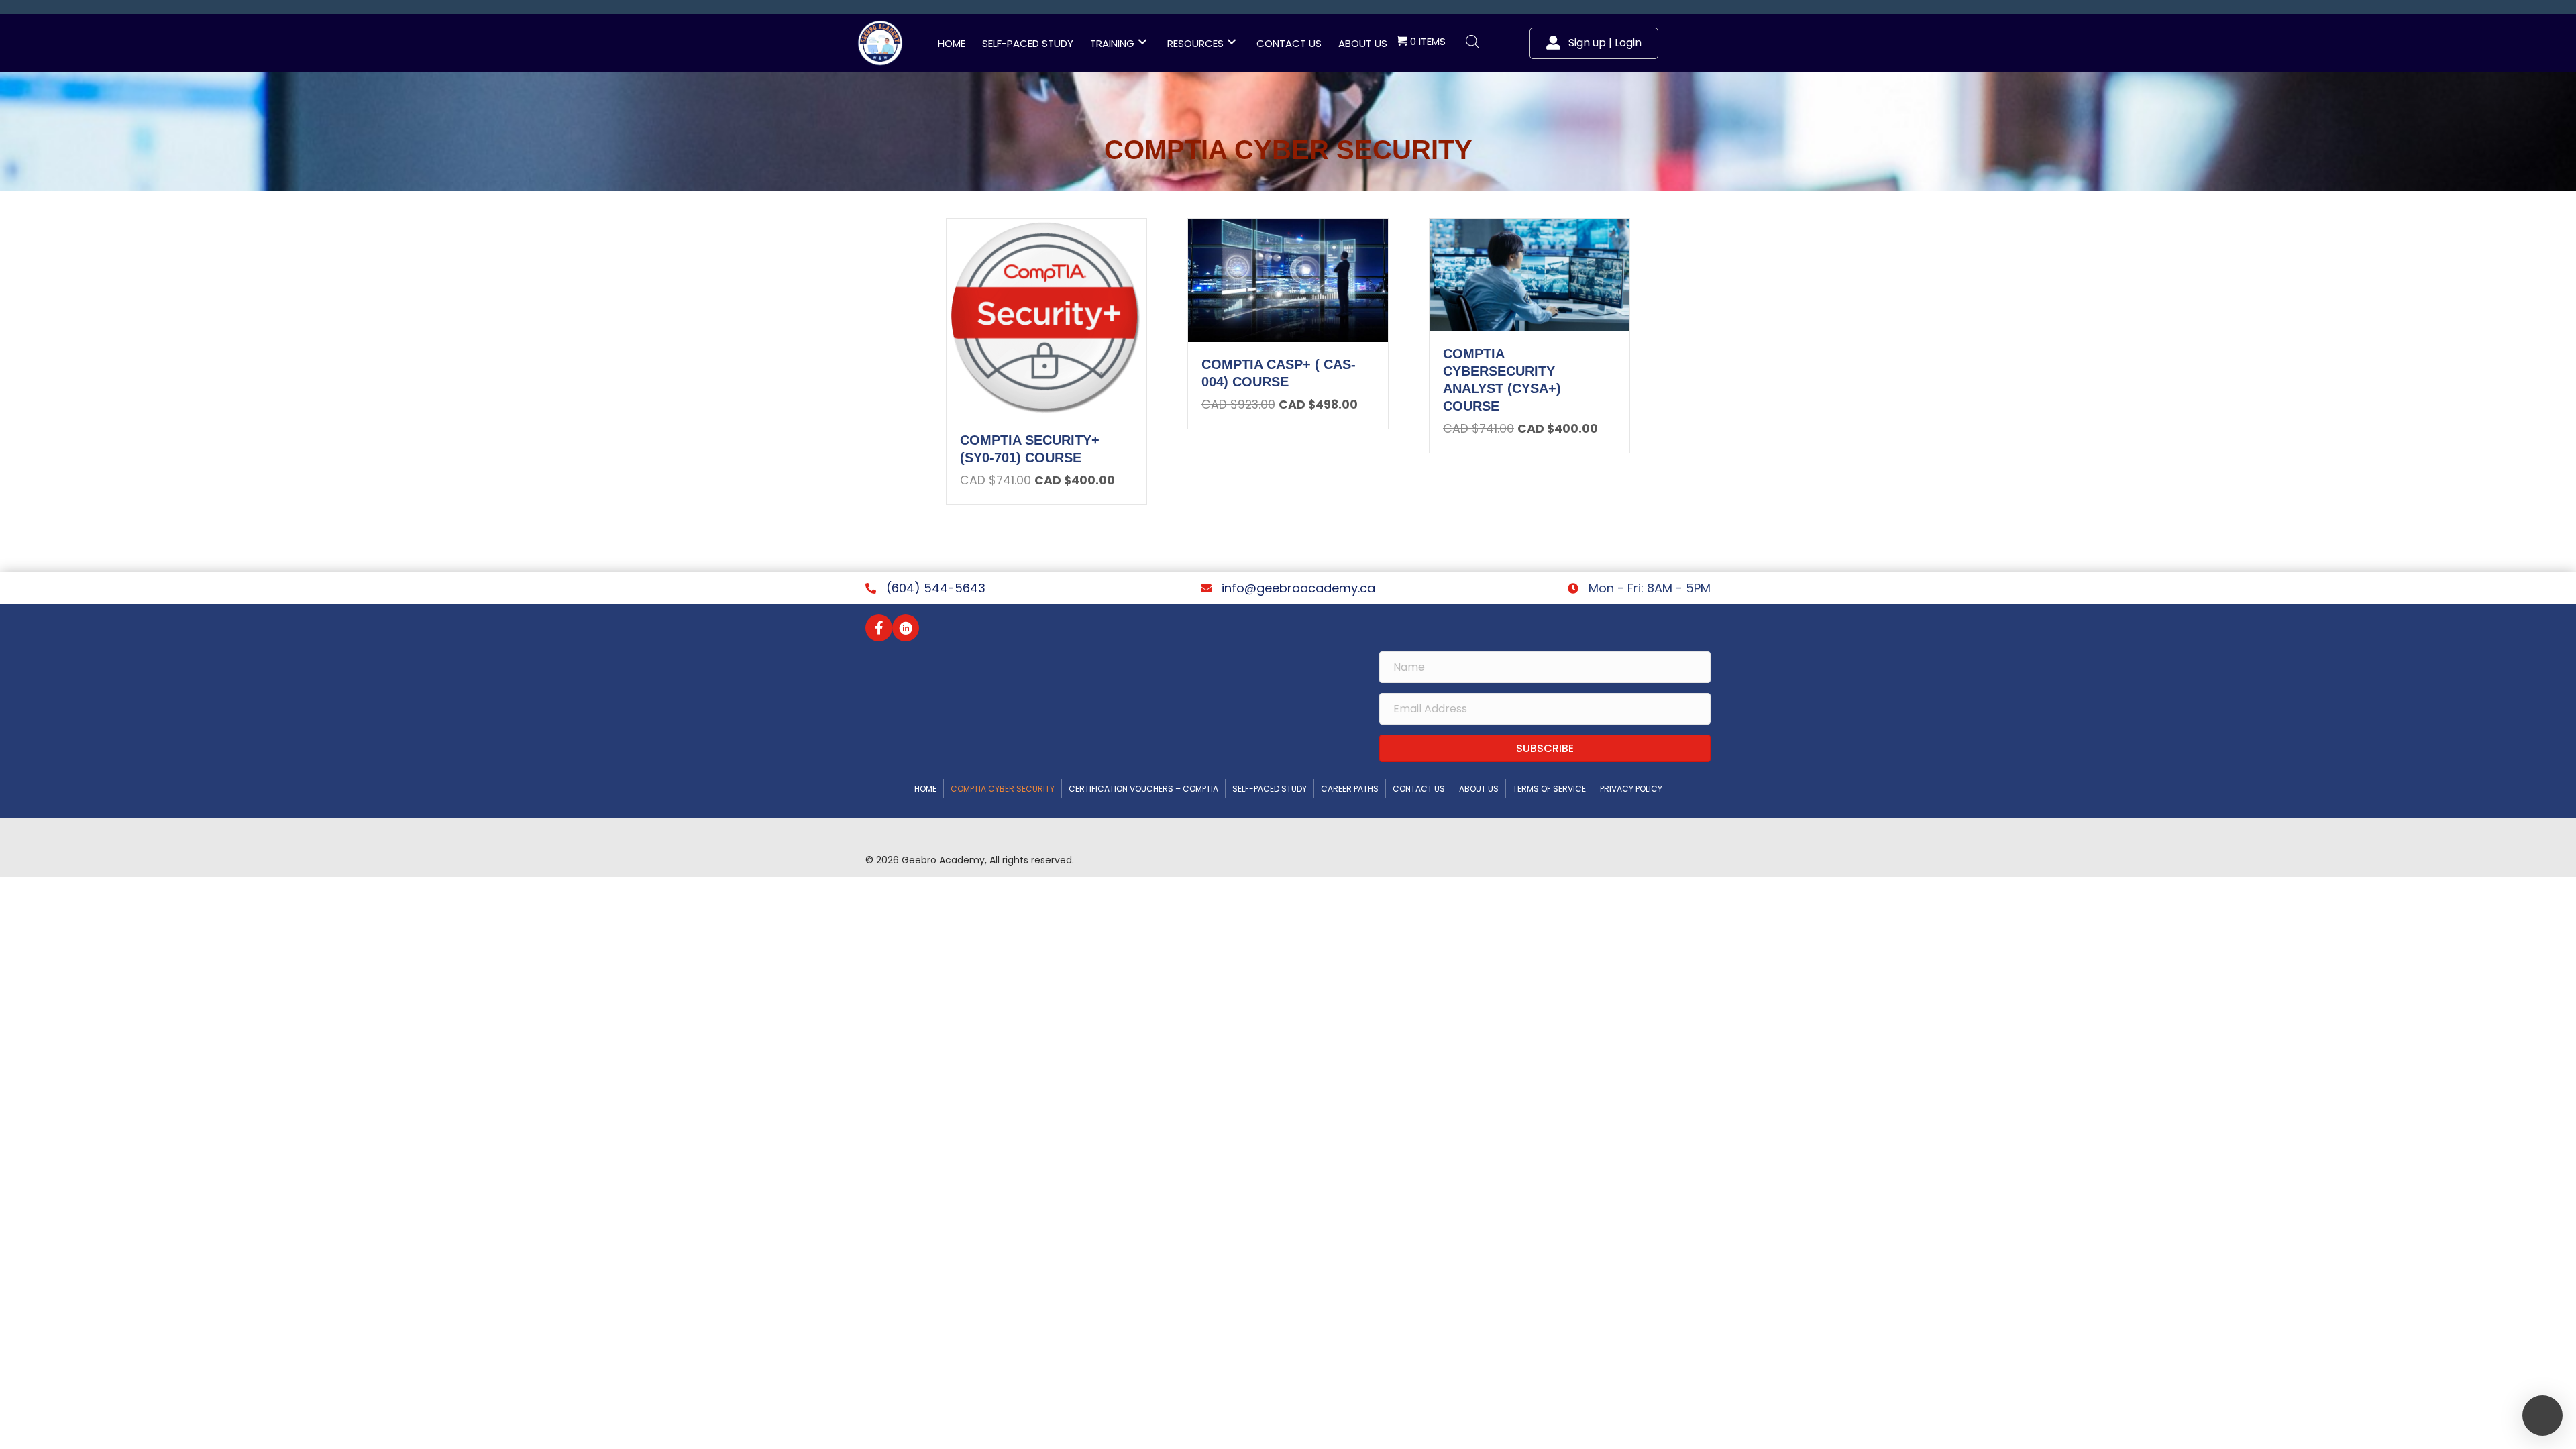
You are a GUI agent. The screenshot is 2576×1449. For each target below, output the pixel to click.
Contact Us (1419, 789)
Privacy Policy (1631, 789)
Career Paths (1350, 789)
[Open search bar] (1472, 42)
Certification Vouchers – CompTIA (1143, 789)
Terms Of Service (1549, 789)
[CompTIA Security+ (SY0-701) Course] (1046, 317)
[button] (1142, 42)
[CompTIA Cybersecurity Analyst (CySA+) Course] (1529, 274)
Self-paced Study (1270, 789)
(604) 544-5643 (936, 588)
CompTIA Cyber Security (1003, 789)
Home (925, 789)
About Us (1479, 789)
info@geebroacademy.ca (1298, 588)
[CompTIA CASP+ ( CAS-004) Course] (1288, 279)
